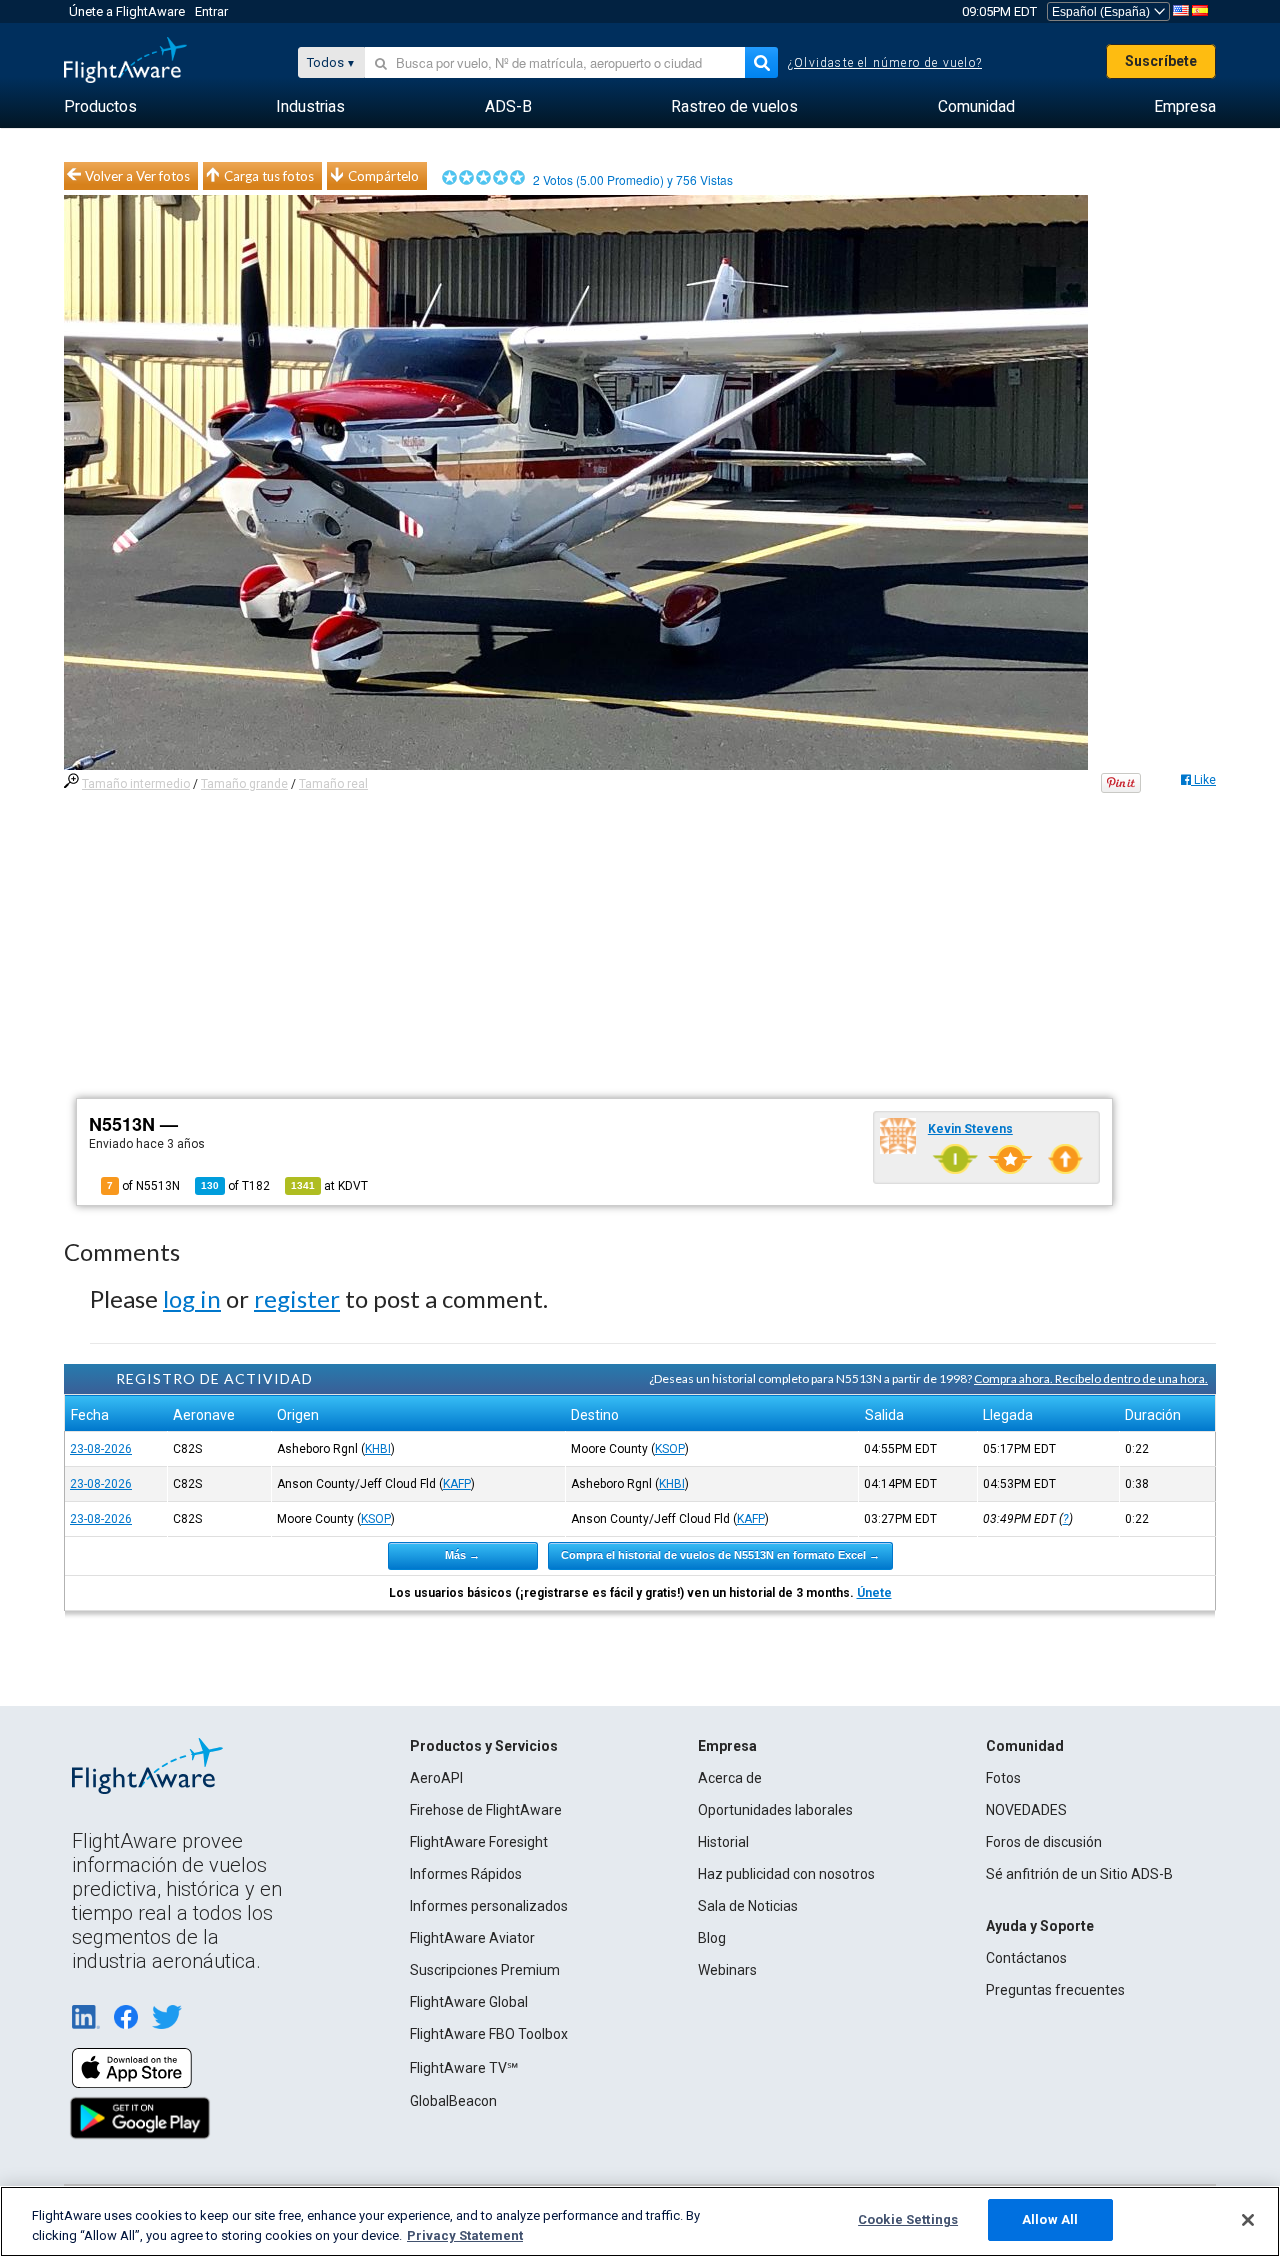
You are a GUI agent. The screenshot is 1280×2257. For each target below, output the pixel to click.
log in (192, 1298)
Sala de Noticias (748, 1906)
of (235, 1186)
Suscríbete (1161, 61)
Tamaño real (333, 784)
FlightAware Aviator (472, 1938)
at (329, 1186)
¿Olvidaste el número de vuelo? (885, 63)
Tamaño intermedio (136, 784)
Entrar (211, 11)
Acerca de (730, 1778)
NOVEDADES (1026, 1810)
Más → (462, 1555)
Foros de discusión (1044, 1842)
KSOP (670, 1449)
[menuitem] (100, 107)
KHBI (378, 1449)
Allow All (1050, 2219)
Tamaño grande (244, 784)
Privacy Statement (465, 2235)
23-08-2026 (101, 1449)
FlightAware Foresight (479, 1842)
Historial (723, 1842)
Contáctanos (1026, 1958)
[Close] (1248, 2220)
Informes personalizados (489, 1906)
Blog (712, 1938)
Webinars (727, 1970)
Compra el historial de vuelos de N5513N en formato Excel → (720, 1555)
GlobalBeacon (453, 2101)
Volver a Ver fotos (137, 176)
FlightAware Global (469, 2002)
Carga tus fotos (269, 176)
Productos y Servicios (484, 1746)
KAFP (457, 1484)
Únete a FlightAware (127, 11)
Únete (874, 1593)
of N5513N (143, 1186)
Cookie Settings (908, 2219)
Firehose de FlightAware (486, 1810)
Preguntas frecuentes (1055, 1990)
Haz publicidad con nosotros (786, 1874)
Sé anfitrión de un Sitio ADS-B (1079, 1874)
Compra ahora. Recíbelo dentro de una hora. (1091, 1378)
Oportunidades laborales (775, 1810)
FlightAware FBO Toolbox (489, 2034)
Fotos (1003, 1778)
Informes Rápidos (466, 1874)
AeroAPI (436, 1778)
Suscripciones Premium (485, 1970)
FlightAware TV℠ (464, 2068)
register (297, 1298)
